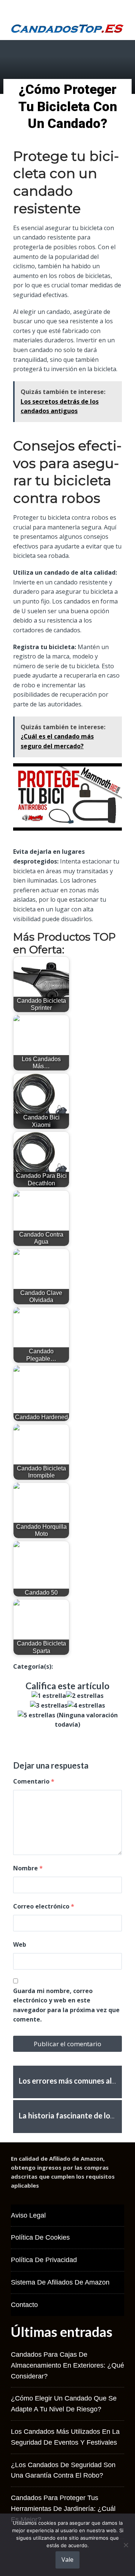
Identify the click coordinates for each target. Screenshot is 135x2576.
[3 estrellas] (49, 1706)
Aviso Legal (28, 2215)
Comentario (34, 1781)
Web (20, 1944)
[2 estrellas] (85, 1696)
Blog (60, 1666)
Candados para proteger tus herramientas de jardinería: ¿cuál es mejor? (63, 2509)
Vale (67, 2560)
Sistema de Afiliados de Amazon (60, 2282)
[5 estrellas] (36, 1715)
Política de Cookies (40, 2237)
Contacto (24, 2305)
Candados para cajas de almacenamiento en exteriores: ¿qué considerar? (67, 2365)
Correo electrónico (44, 1906)
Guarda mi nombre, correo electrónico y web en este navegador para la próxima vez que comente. (66, 2005)
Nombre (28, 1868)
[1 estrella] (49, 1696)
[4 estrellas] (86, 1706)
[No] (126, 2545)
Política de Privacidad (44, 2260)
